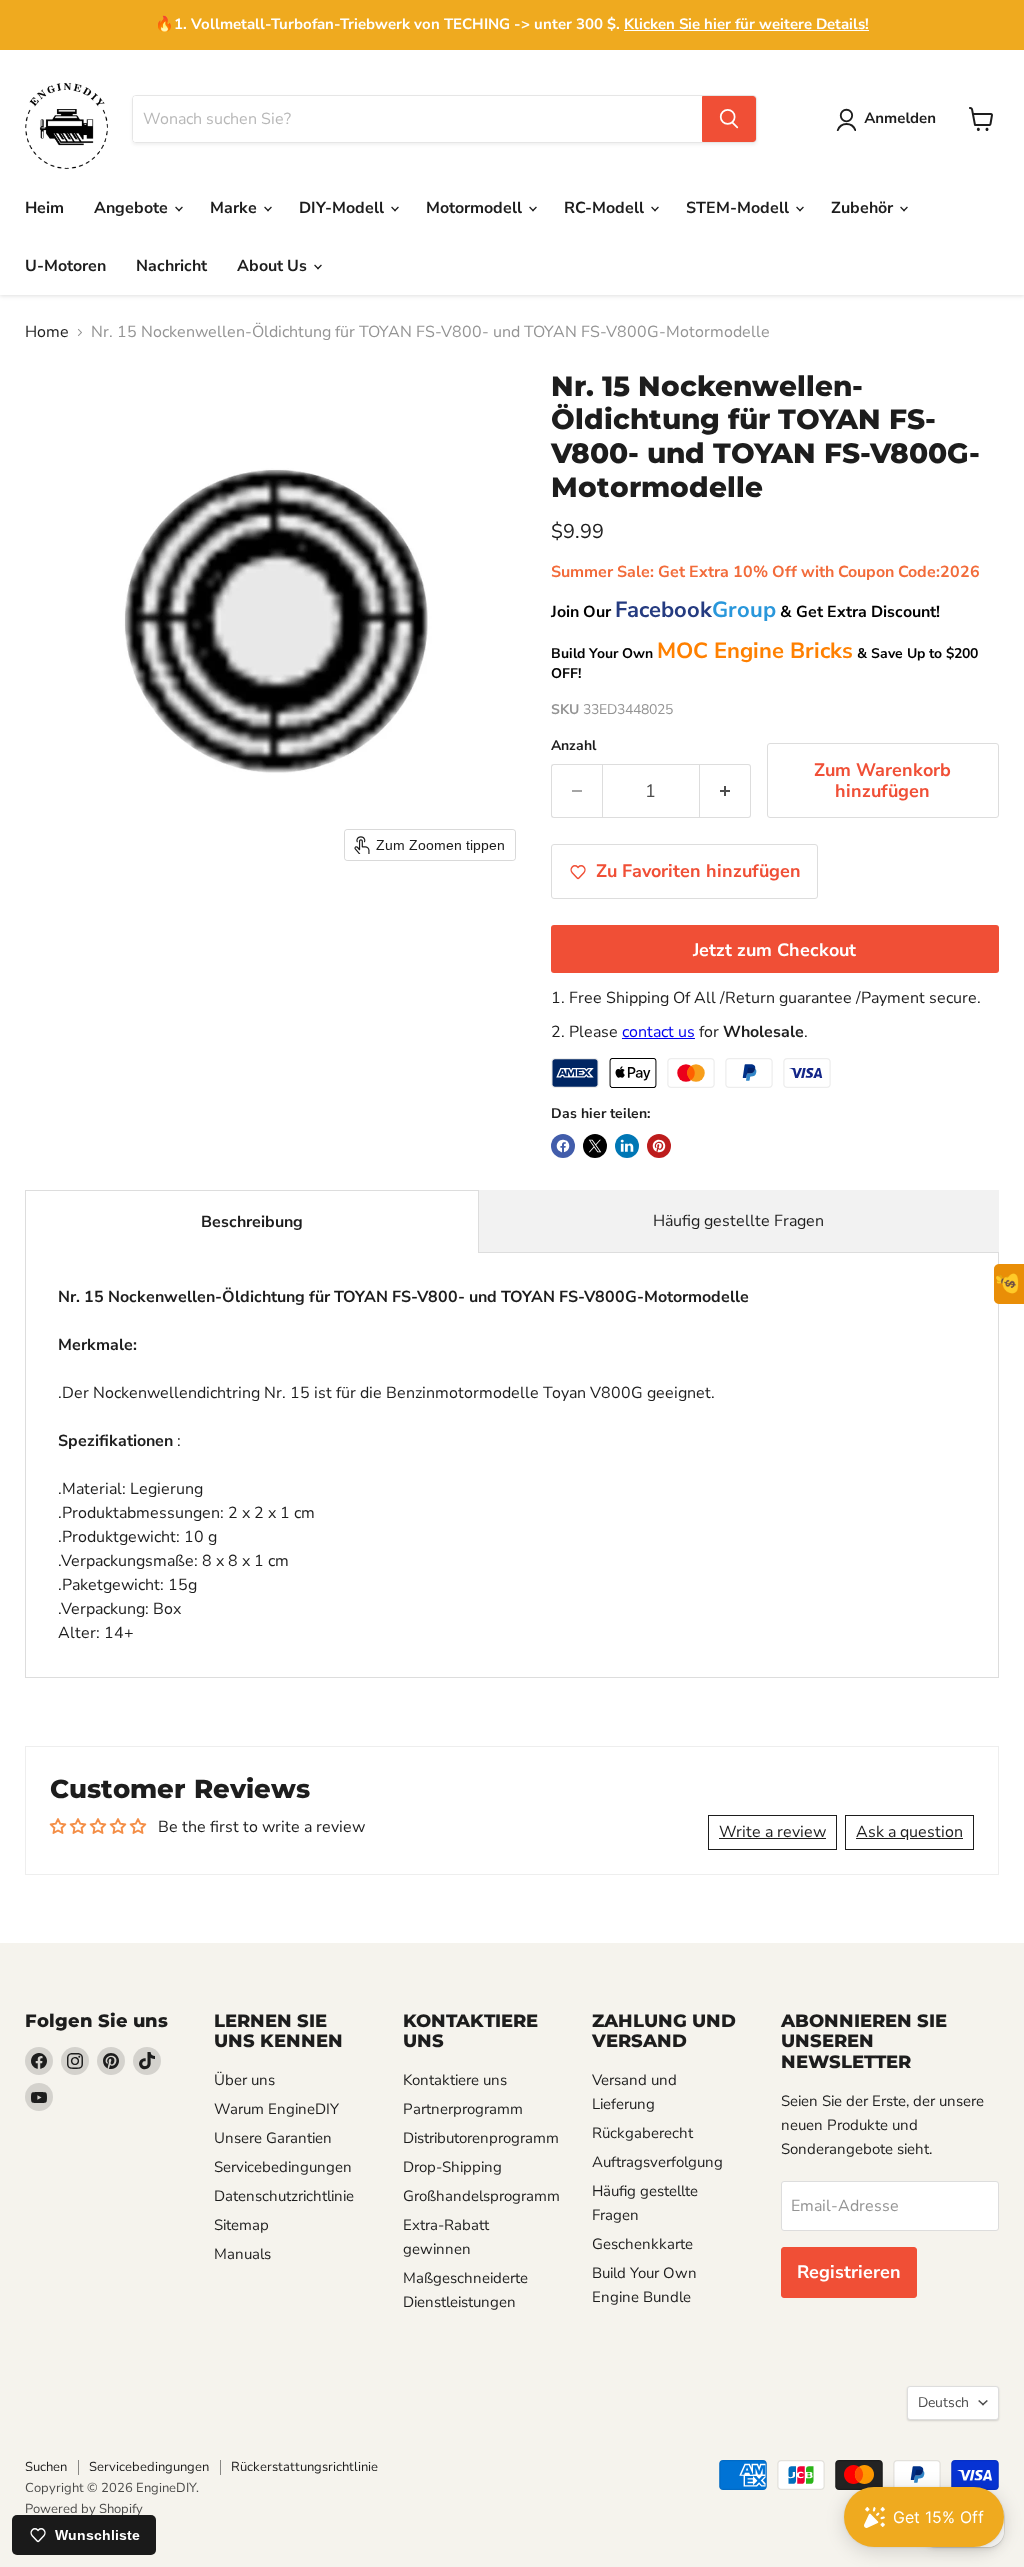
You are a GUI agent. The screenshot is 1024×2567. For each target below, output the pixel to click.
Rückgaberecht (642, 2133)
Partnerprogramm (463, 2109)
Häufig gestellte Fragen (738, 1221)
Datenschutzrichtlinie (284, 2196)
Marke (235, 208)
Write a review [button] (772, 1832)
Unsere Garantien (273, 2138)
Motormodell (476, 208)
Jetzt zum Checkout (774, 950)
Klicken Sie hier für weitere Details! (746, 24)
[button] (890, 120)
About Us (274, 266)
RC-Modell (606, 208)
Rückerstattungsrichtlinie (304, 2467)
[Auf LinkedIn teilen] (627, 1146)
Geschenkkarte (642, 2244)
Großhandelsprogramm (481, 2196)
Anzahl (573, 746)
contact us (658, 1032)
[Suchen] (729, 119)
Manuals (242, 2254)
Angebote (133, 208)
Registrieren (849, 2272)
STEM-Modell (739, 208)
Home (47, 332)
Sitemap (241, 2225)
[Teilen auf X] (595, 1146)
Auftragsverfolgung (657, 2162)
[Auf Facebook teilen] (563, 1146)
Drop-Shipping (452, 2167)
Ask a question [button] (909, 1832)
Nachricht (171, 266)
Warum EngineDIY (276, 2109)
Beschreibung (252, 1222)
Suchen (46, 2467)
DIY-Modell (343, 208)
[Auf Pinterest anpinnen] (659, 1146)
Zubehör (864, 208)
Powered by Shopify (84, 2509)
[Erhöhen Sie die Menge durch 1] (725, 791)
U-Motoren (65, 266)
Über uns (244, 2080)
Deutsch (943, 2402)
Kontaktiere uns (455, 2080)
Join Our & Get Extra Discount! (745, 612)
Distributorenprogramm (481, 2138)
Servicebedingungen (283, 2167)
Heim (44, 208)
